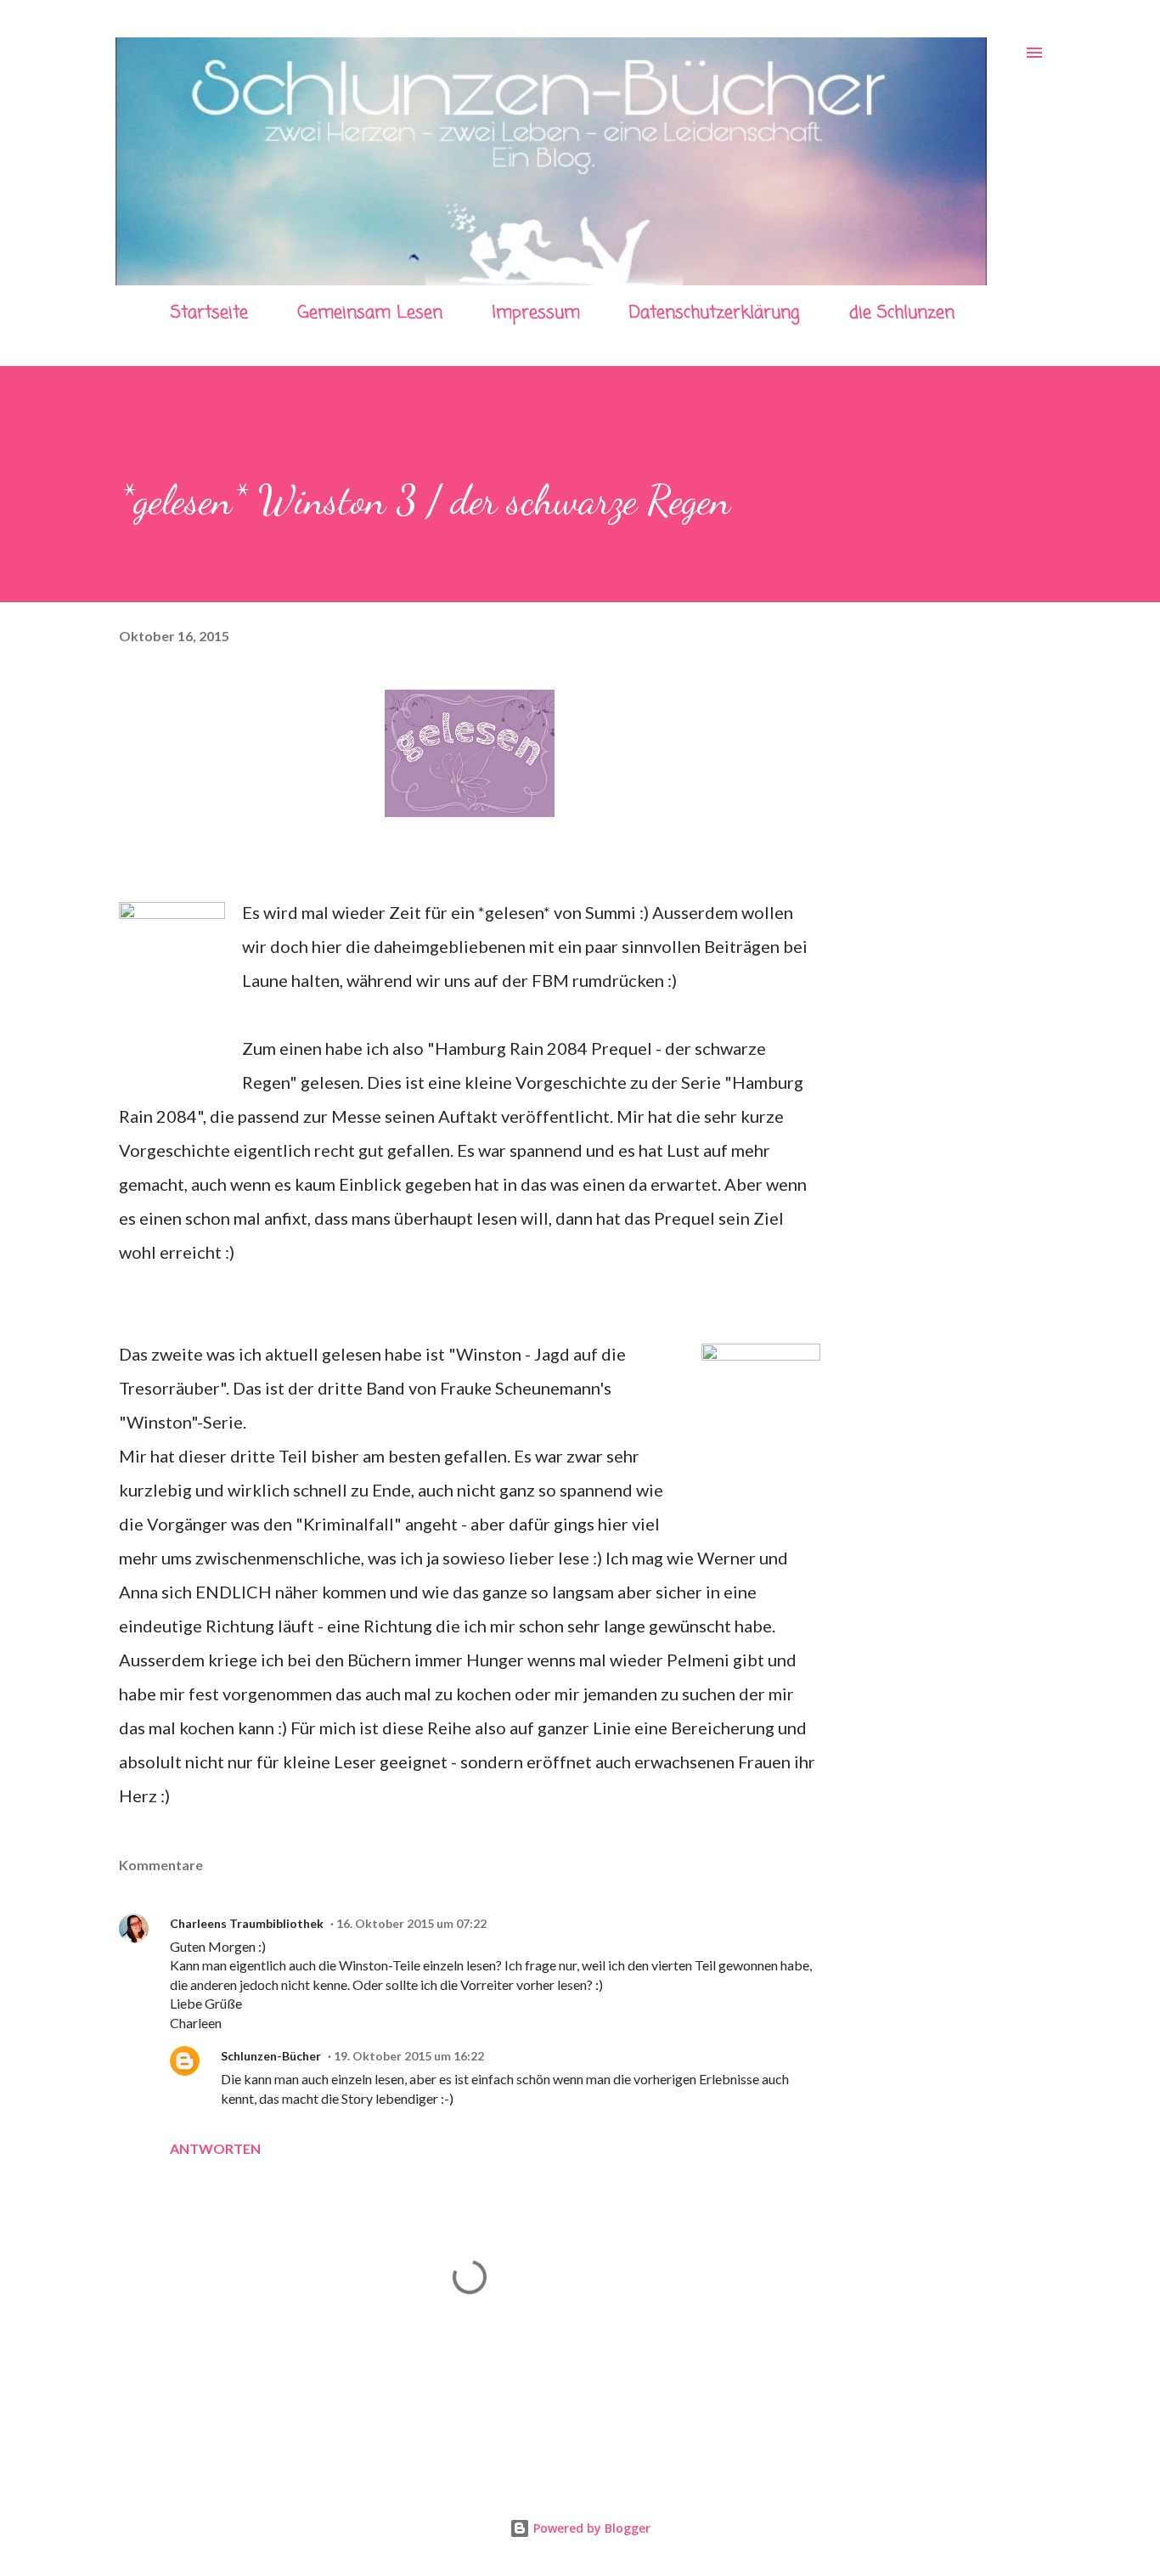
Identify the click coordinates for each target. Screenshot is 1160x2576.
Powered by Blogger (590, 2528)
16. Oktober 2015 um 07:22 (411, 1923)
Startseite (209, 313)
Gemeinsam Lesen (370, 313)
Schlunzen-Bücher (271, 2056)
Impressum (536, 313)
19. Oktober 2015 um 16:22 (409, 2056)
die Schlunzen (902, 313)
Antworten (215, 2148)
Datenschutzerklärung (715, 313)
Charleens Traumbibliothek (247, 1923)
